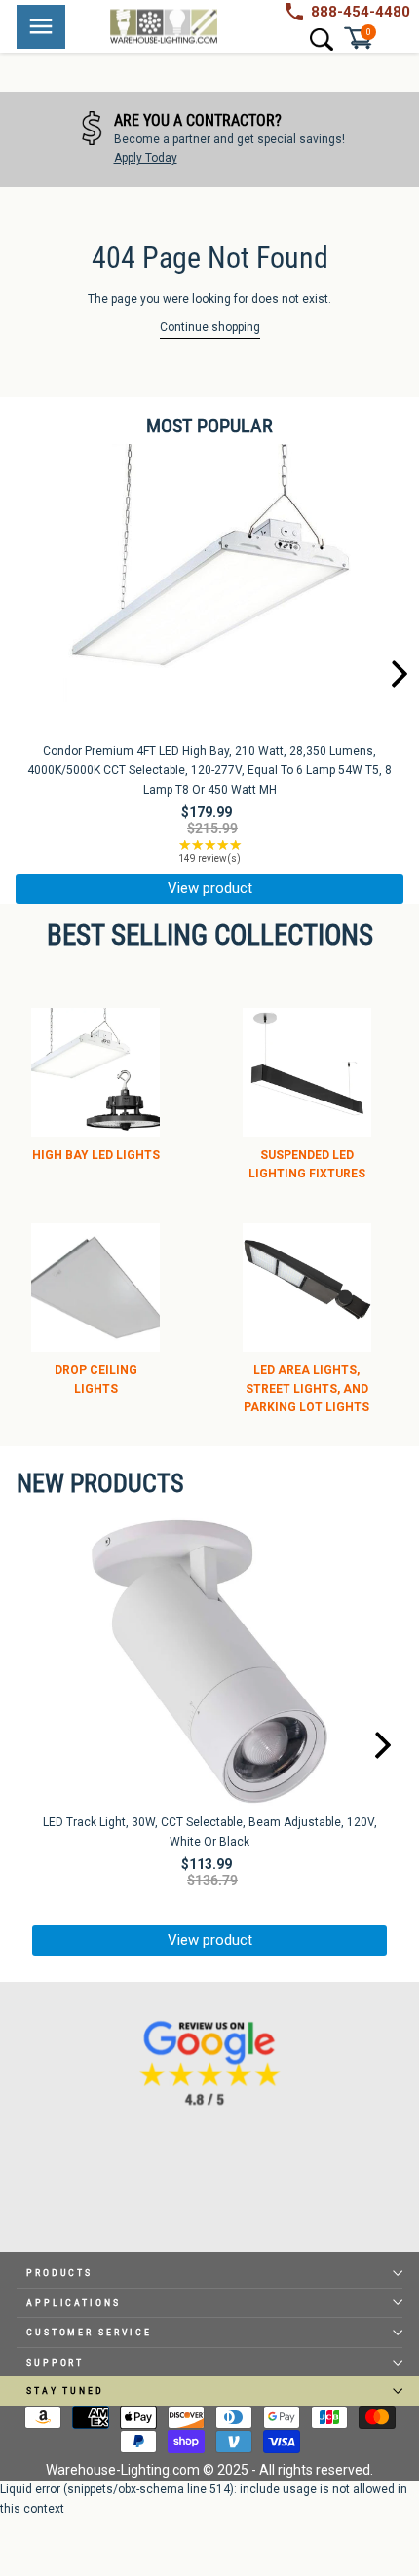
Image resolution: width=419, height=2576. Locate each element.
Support (55, 2362)
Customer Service (89, 2332)
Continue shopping (210, 327)
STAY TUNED (65, 2390)
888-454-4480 (361, 12)
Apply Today (146, 158)
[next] (400, 675)
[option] (209, 139)
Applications (74, 2303)
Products (59, 2273)
